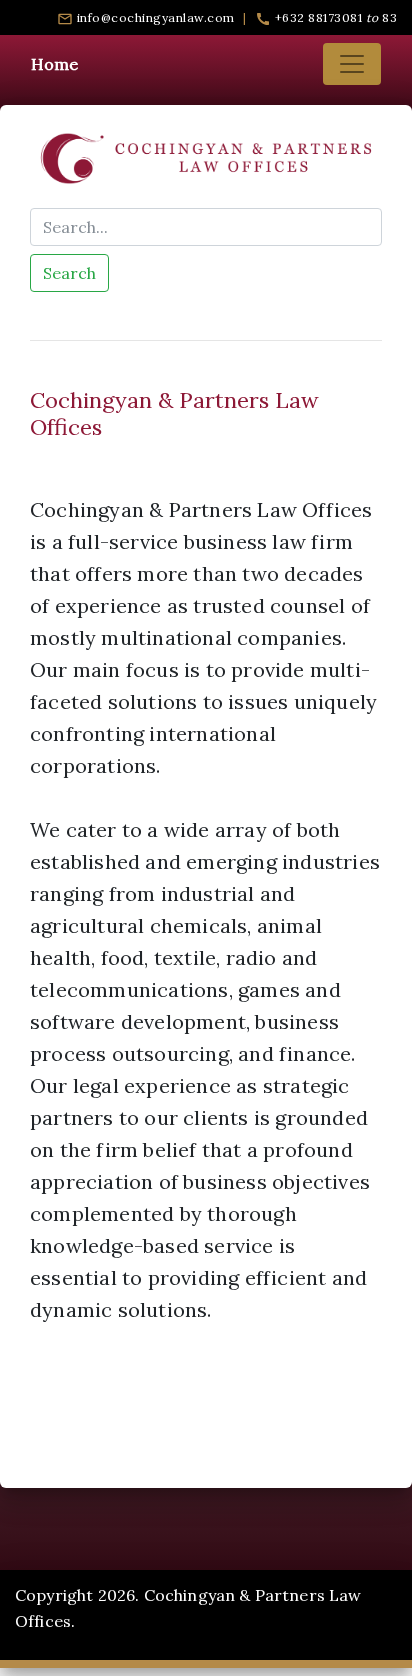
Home (54, 64)
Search (69, 273)
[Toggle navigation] (352, 64)
